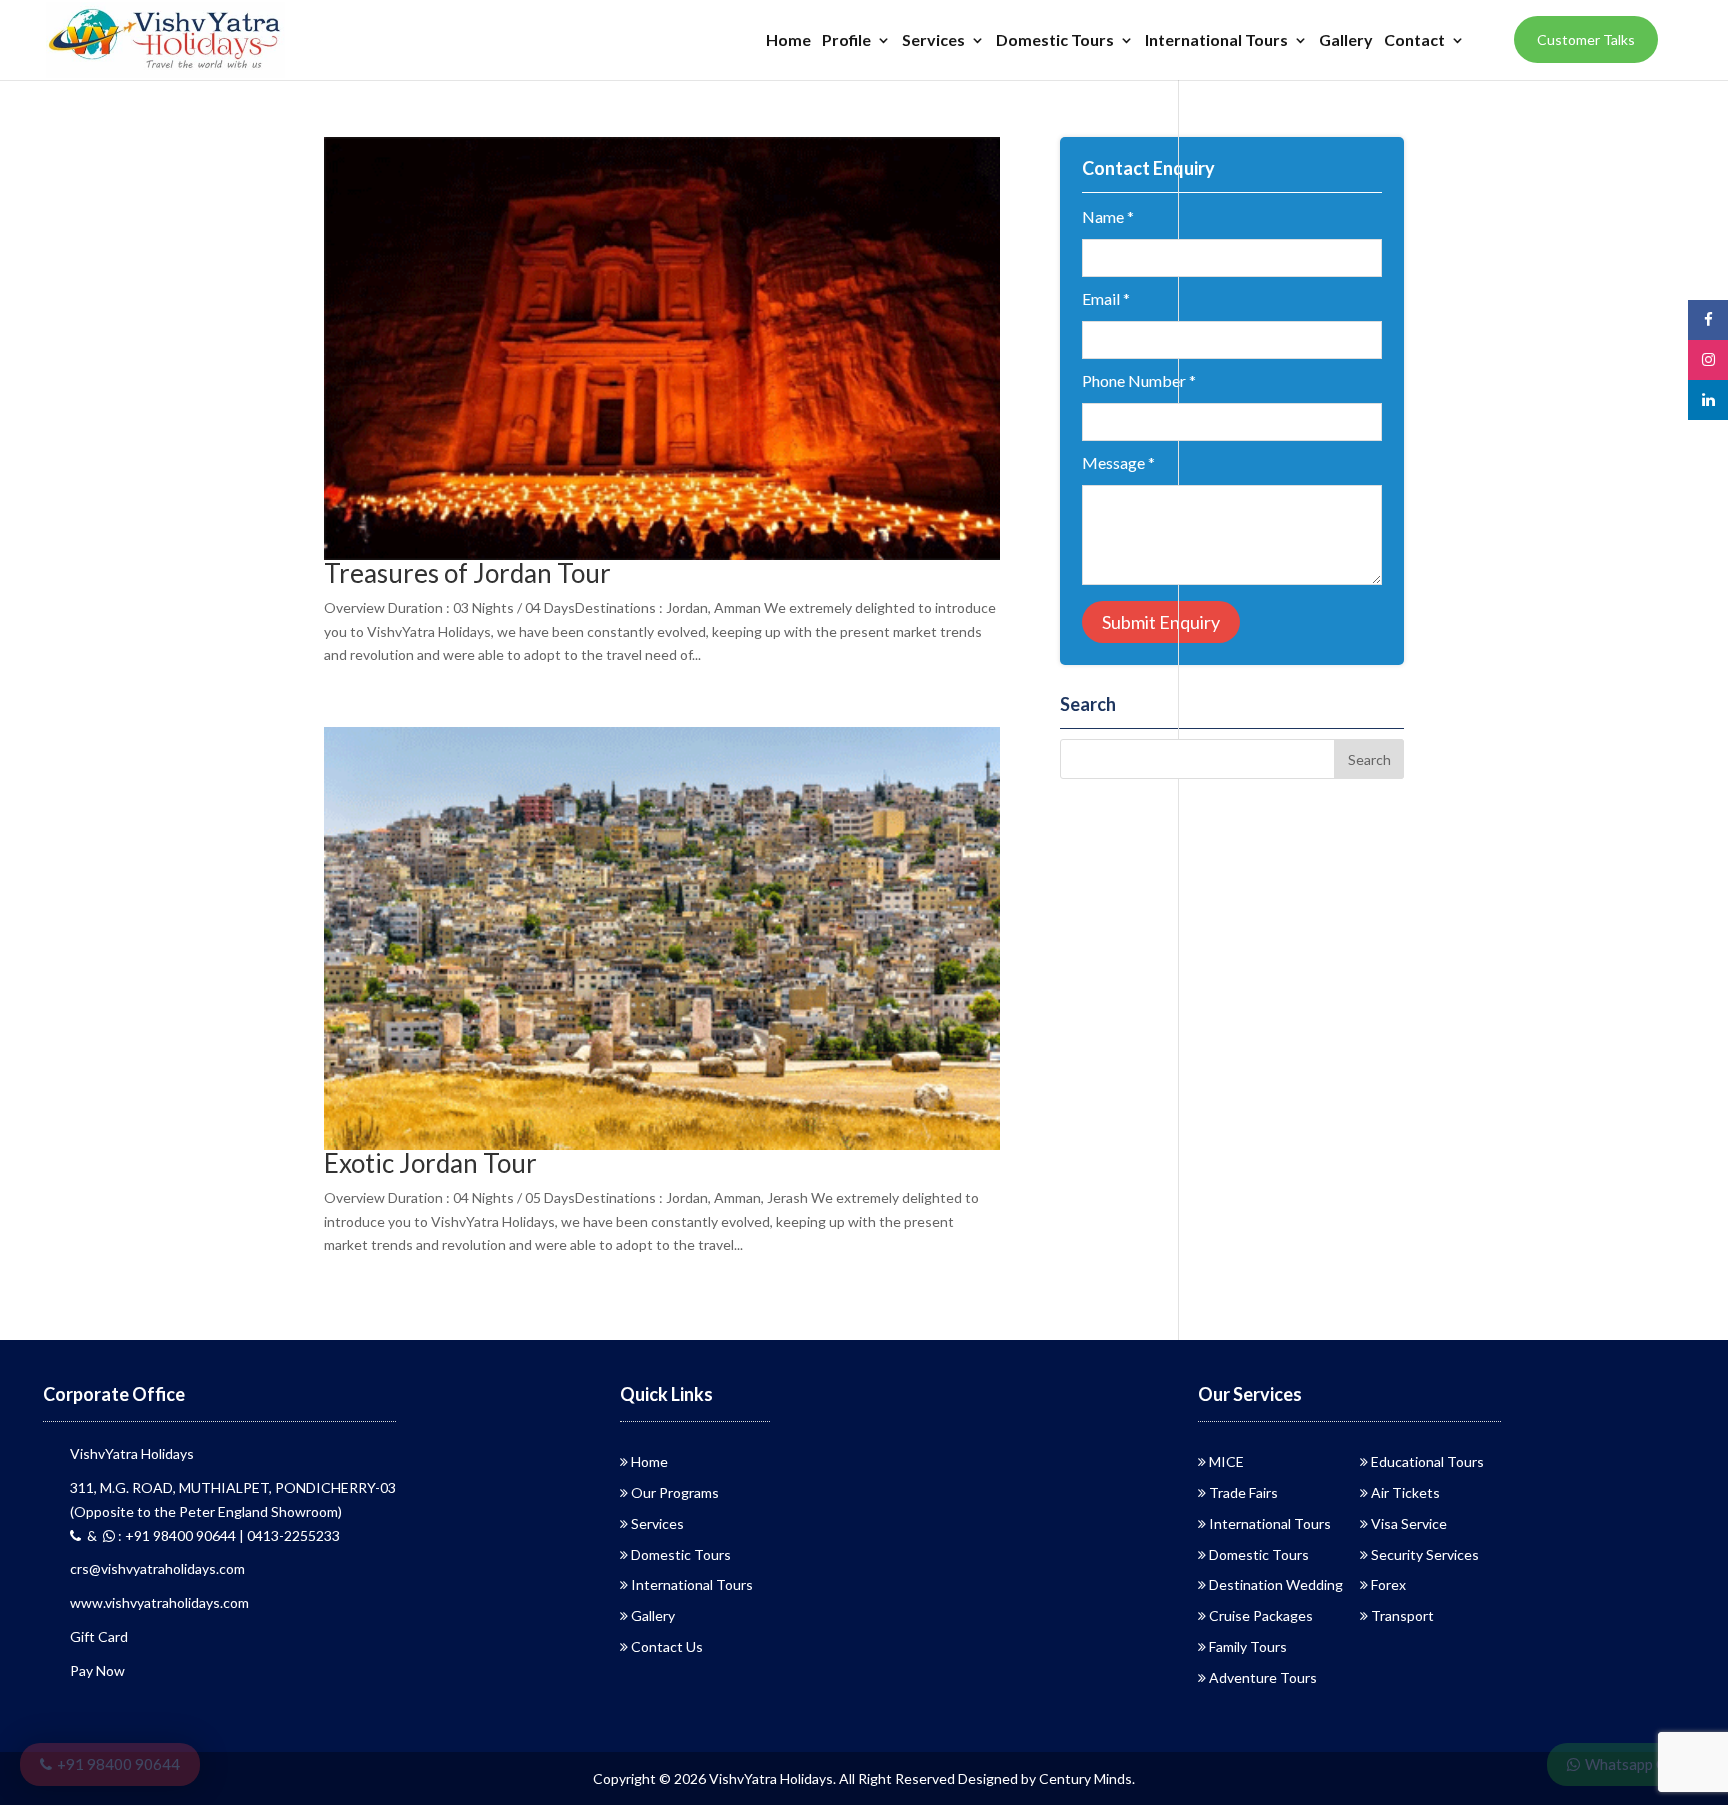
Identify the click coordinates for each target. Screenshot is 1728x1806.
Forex (1388, 1584)
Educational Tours (1427, 1461)
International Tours (1216, 41)
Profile (846, 41)
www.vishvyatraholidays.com (159, 1602)
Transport (1402, 1615)
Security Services (1425, 1554)
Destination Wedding (1276, 1584)
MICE (1226, 1461)
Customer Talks (1586, 39)
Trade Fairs (1243, 1492)
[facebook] (1708, 319)
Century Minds (1085, 1778)
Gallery (1346, 41)
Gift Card (99, 1636)
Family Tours (1248, 1646)
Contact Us (667, 1646)
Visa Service (1409, 1523)
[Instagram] (1708, 359)
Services (933, 41)
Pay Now (97, 1670)
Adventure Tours (1263, 1677)
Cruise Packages (1261, 1615)
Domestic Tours (1055, 41)
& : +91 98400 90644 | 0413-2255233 (210, 1535)
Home (788, 41)
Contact (1414, 41)
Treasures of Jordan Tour (467, 573)
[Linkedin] (1708, 399)
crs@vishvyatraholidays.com (157, 1568)
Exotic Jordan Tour (430, 1163)
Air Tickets (1405, 1492)
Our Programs (675, 1492)
